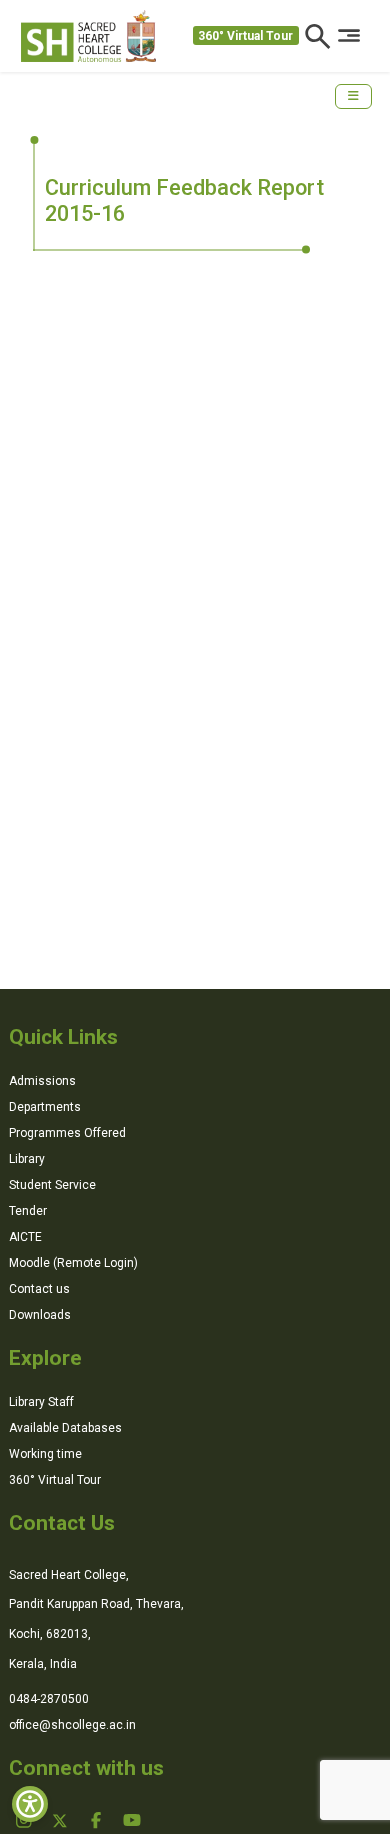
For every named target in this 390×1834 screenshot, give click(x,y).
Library (27, 1159)
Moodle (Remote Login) (73, 1263)
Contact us (39, 1289)
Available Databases (65, 1428)
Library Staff (41, 1402)
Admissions (42, 1081)
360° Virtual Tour (245, 36)
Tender (28, 1211)
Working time (45, 1454)
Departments (45, 1107)
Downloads (40, 1315)
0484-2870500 (49, 1699)
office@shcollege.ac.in (72, 1725)
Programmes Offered (67, 1133)
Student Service (52, 1185)
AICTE (25, 1237)
